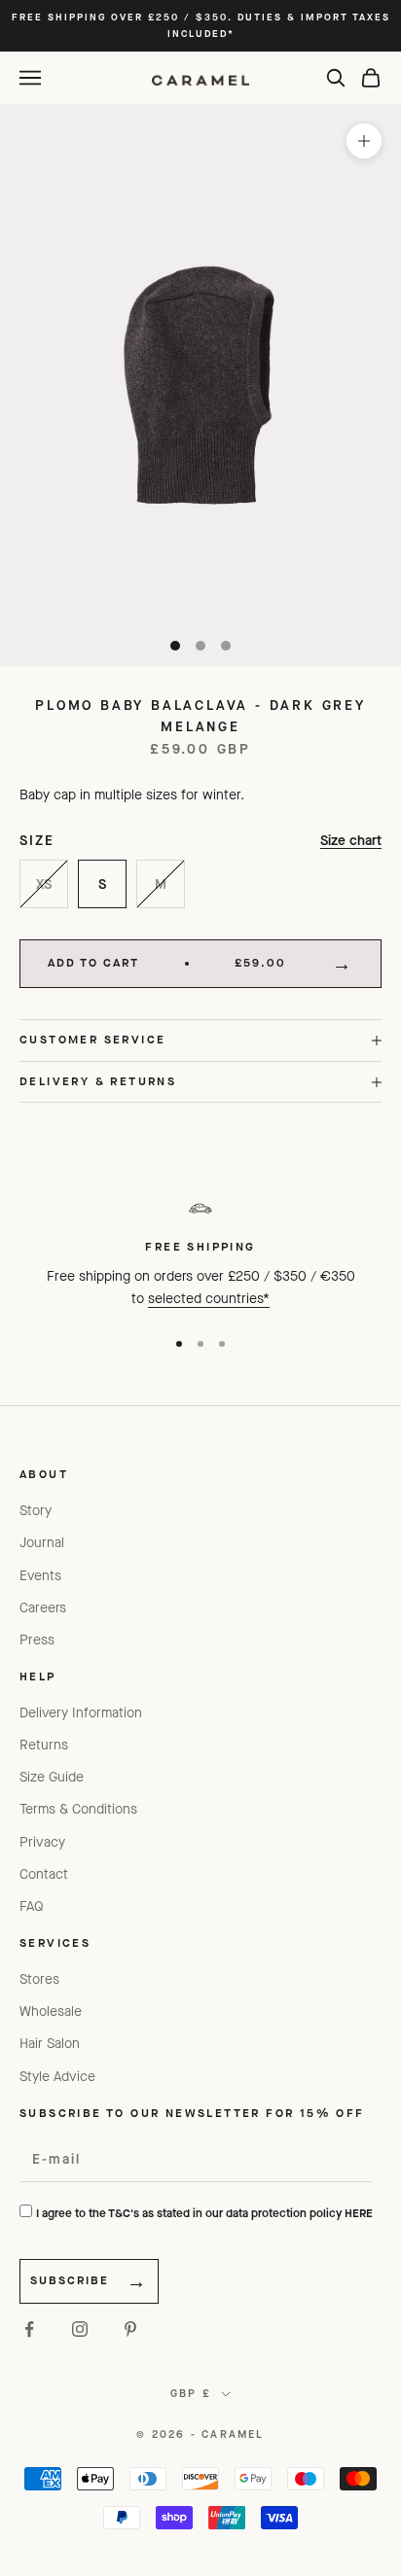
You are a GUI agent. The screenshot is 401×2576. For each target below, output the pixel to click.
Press (37, 1640)
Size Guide (52, 1777)
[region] (200, 1250)
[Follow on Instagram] (80, 2329)
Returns (44, 1745)
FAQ (32, 1906)
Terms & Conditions (78, 1809)
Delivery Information (81, 1713)
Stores (39, 1979)
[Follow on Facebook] (29, 2329)
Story (36, 1511)
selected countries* (209, 1299)
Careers (43, 1608)
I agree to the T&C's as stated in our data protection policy (204, 2213)
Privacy (42, 1842)
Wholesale (51, 2011)
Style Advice (57, 2077)
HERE (359, 2213)
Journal (42, 1543)
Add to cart (167, 963)
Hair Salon (50, 2044)
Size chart (351, 841)
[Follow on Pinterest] (130, 2329)
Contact (44, 1874)
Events (40, 1576)
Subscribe (70, 2280)
